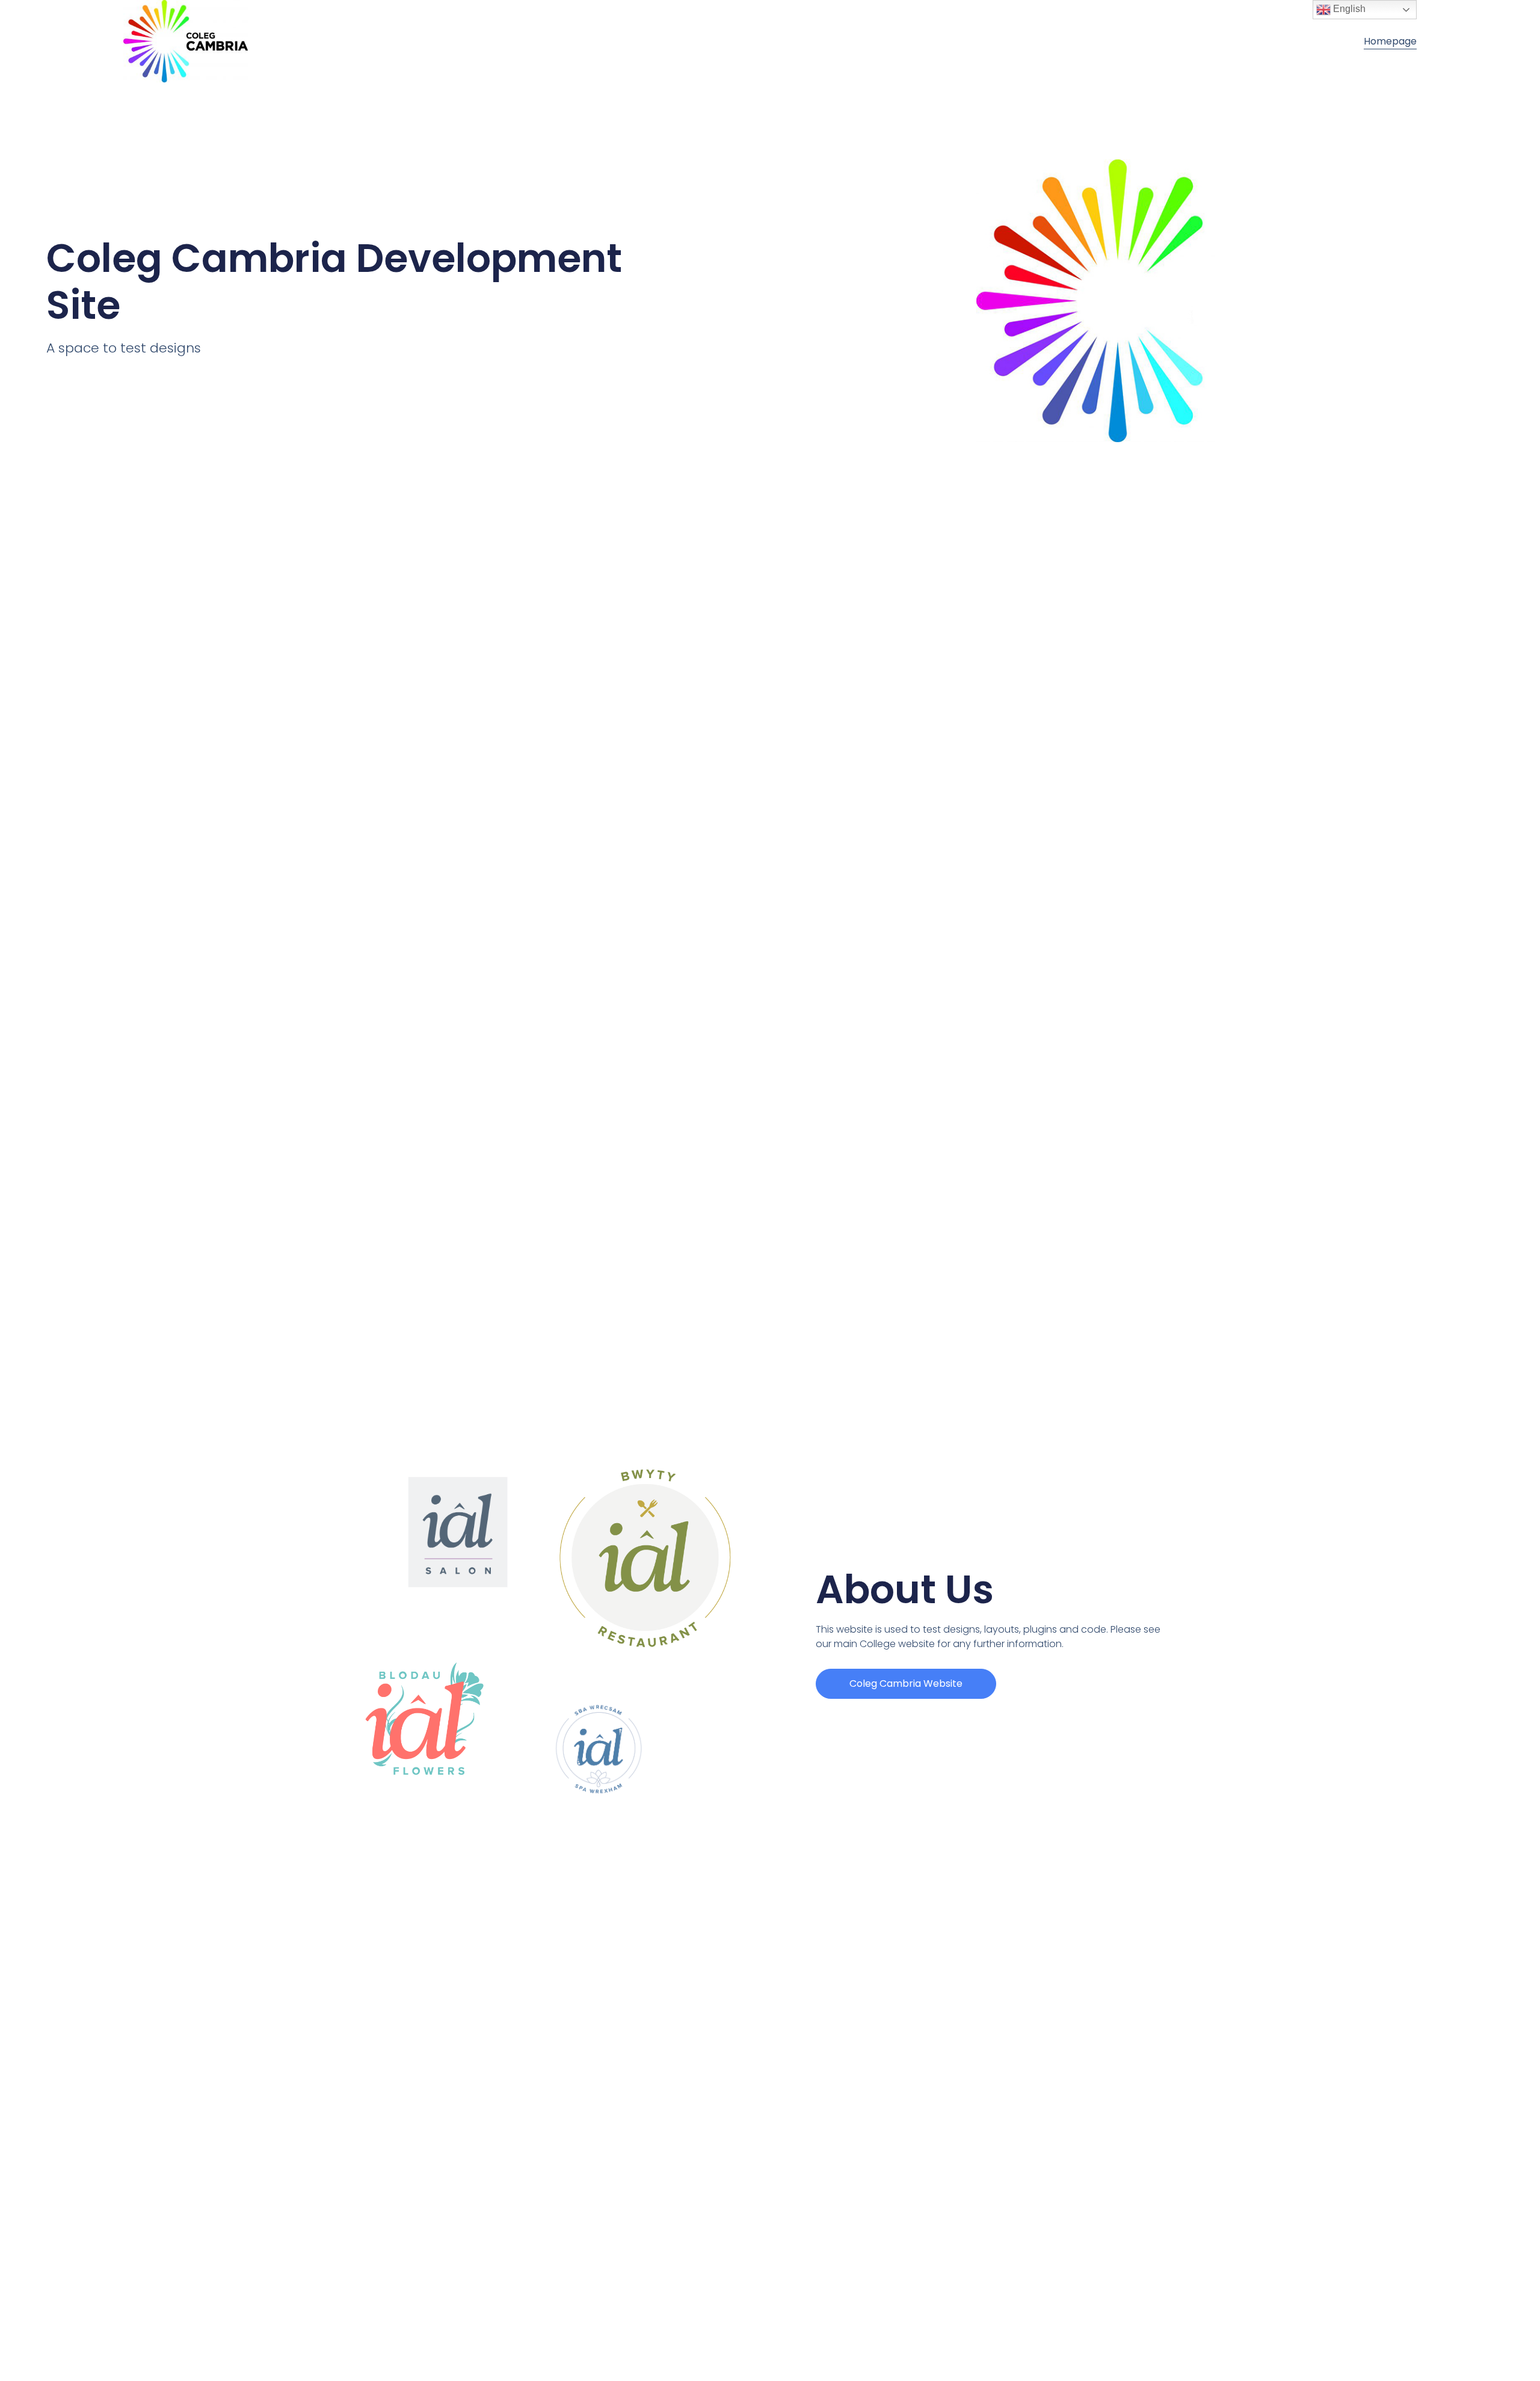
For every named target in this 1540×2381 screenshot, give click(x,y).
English (1348, 9)
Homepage (1390, 41)
